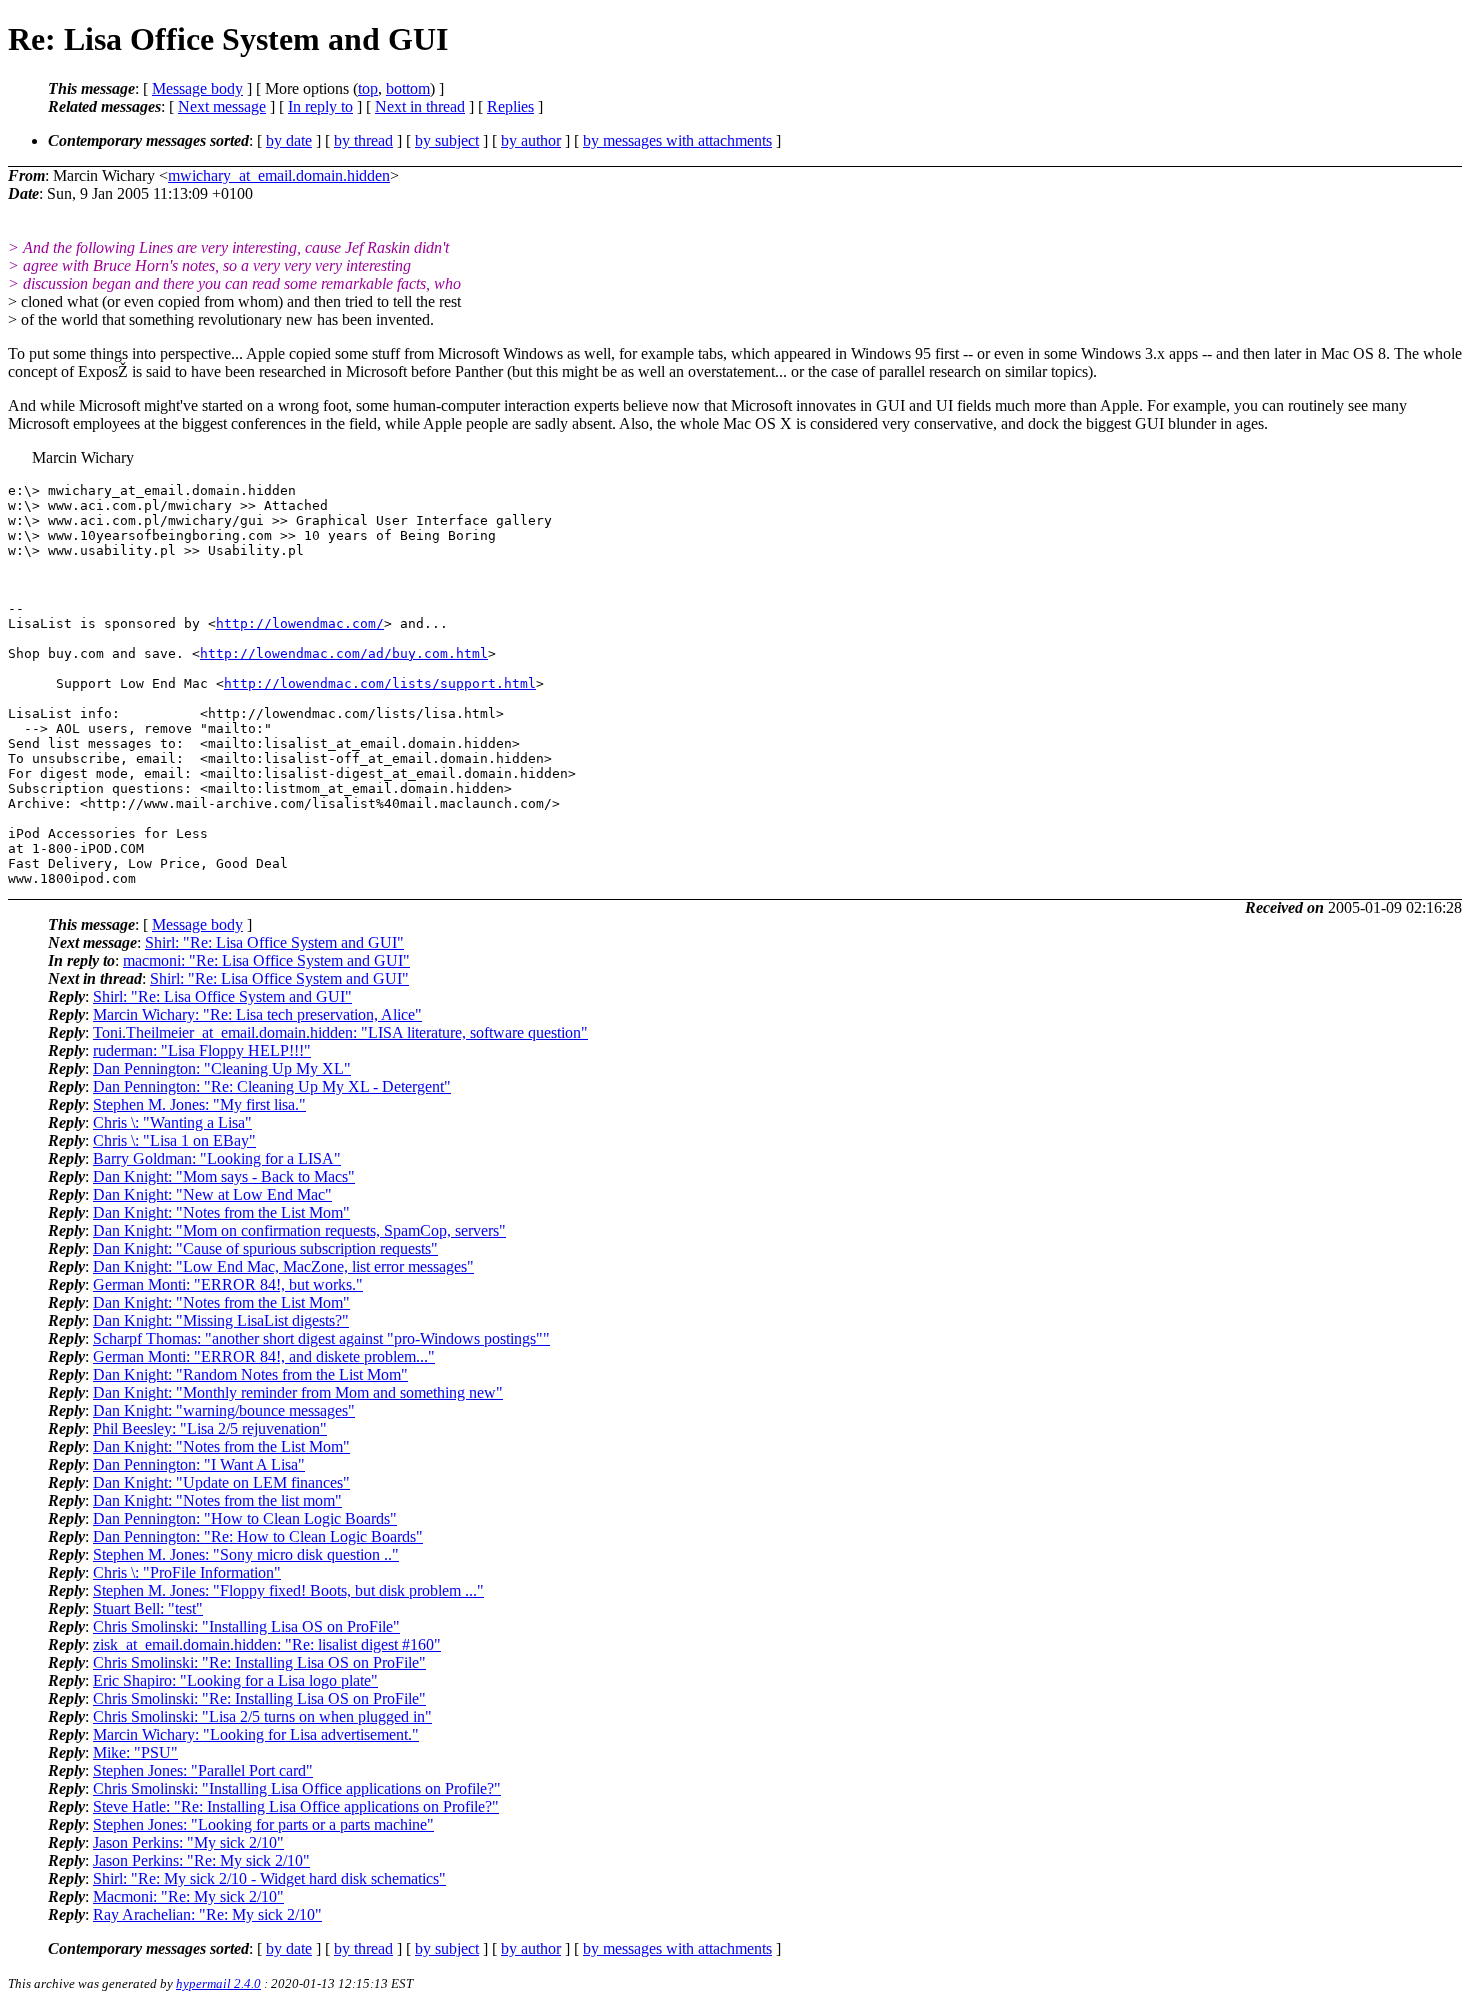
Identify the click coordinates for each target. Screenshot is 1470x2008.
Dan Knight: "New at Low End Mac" (212, 1194)
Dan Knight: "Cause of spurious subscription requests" (265, 1248)
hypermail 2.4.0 (218, 1983)
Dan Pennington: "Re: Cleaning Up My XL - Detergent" (272, 1086)
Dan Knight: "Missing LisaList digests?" (221, 1320)
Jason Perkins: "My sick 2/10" (188, 1842)
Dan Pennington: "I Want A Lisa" (199, 1464)
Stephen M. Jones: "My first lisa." (199, 1104)
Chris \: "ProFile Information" (187, 1572)
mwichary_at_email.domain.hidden (279, 175)
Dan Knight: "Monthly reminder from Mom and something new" (298, 1392)
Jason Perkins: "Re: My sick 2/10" (201, 1860)
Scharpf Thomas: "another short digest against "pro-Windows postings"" (321, 1338)
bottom (408, 88)
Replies (510, 106)
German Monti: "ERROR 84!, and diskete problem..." (264, 1356)
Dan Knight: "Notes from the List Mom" (221, 1212)
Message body (197, 88)
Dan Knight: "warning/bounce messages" (224, 1410)
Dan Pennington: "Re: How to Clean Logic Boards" (258, 1536)
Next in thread (420, 106)
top (368, 88)
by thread (363, 140)
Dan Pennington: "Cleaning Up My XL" (222, 1068)
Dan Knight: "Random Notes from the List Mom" (250, 1374)
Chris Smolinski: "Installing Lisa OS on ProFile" (246, 1626)
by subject (447, 140)
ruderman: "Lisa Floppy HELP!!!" (202, 1050)
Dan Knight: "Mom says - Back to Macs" (224, 1176)
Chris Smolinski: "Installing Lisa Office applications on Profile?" (297, 1788)
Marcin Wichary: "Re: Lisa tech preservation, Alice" (257, 1014)
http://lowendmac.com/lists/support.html (380, 683)
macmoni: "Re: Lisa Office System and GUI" (266, 960)
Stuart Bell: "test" (148, 1608)
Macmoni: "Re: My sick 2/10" (188, 1896)
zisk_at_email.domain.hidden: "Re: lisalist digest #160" (267, 1644)
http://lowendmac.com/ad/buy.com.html (344, 653)
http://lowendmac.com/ (300, 623)
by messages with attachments (677, 140)
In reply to (320, 106)
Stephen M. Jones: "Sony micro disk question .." (246, 1554)
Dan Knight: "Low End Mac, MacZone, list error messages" (283, 1266)
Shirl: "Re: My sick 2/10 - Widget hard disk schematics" (269, 1878)
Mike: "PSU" (135, 1752)
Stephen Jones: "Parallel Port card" (203, 1770)
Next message (222, 106)
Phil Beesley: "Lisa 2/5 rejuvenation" (210, 1428)
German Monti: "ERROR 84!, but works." (228, 1284)
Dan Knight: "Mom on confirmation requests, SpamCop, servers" (299, 1230)
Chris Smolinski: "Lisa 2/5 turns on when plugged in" (262, 1716)
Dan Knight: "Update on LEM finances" (221, 1482)
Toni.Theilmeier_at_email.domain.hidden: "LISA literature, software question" (340, 1032)
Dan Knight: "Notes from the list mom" (217, 1500)
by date (289, 140)
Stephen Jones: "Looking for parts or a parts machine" (263, 1824)
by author (531, 140)
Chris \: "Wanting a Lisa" (172, 1122)
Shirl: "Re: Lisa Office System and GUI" (274, 942)
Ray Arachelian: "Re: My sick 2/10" (207, 1914)
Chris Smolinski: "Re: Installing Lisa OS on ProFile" (259, 1662)
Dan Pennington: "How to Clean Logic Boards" (245, 1518)
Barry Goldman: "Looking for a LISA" (217, 1158)
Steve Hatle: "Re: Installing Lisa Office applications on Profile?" (296, 1806)
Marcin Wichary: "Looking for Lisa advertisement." (256, 1734)
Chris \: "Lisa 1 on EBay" (174, 1140)
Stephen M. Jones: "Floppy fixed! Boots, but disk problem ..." (288, 1590)
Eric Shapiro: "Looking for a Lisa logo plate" (235, 1680)
